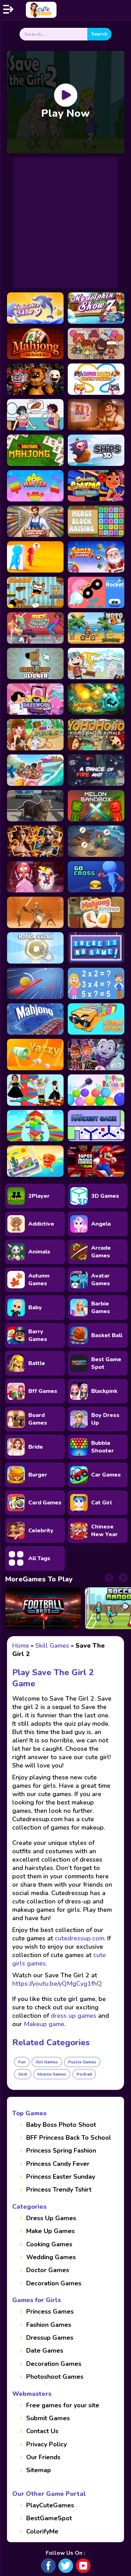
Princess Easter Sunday (61, 2177)
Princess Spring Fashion (61, 2150)
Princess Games (50, 2311)
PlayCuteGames (50, 2505)
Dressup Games (50, 2338)
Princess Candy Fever (58, 2164)
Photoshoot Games (55, 2377)
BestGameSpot (49, 2518)
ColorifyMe (42, 2531)
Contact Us (42, 2431)
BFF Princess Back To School (69, 2138)
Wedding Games (51, 2257)
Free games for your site (63, 2405)
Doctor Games (48, 2270)
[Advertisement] (65, 223)
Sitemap (39, 2470)
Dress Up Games (51, 2218)
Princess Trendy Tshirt (59, 2190)
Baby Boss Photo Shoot (61, 2125)
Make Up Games (50, 2231)
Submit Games (48, 2418)
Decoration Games (54, 2283)
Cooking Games (49, 2244)
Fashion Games (49, 2325)
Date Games (45, 2351)
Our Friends (43, 2457)
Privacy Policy (46, 2444)
